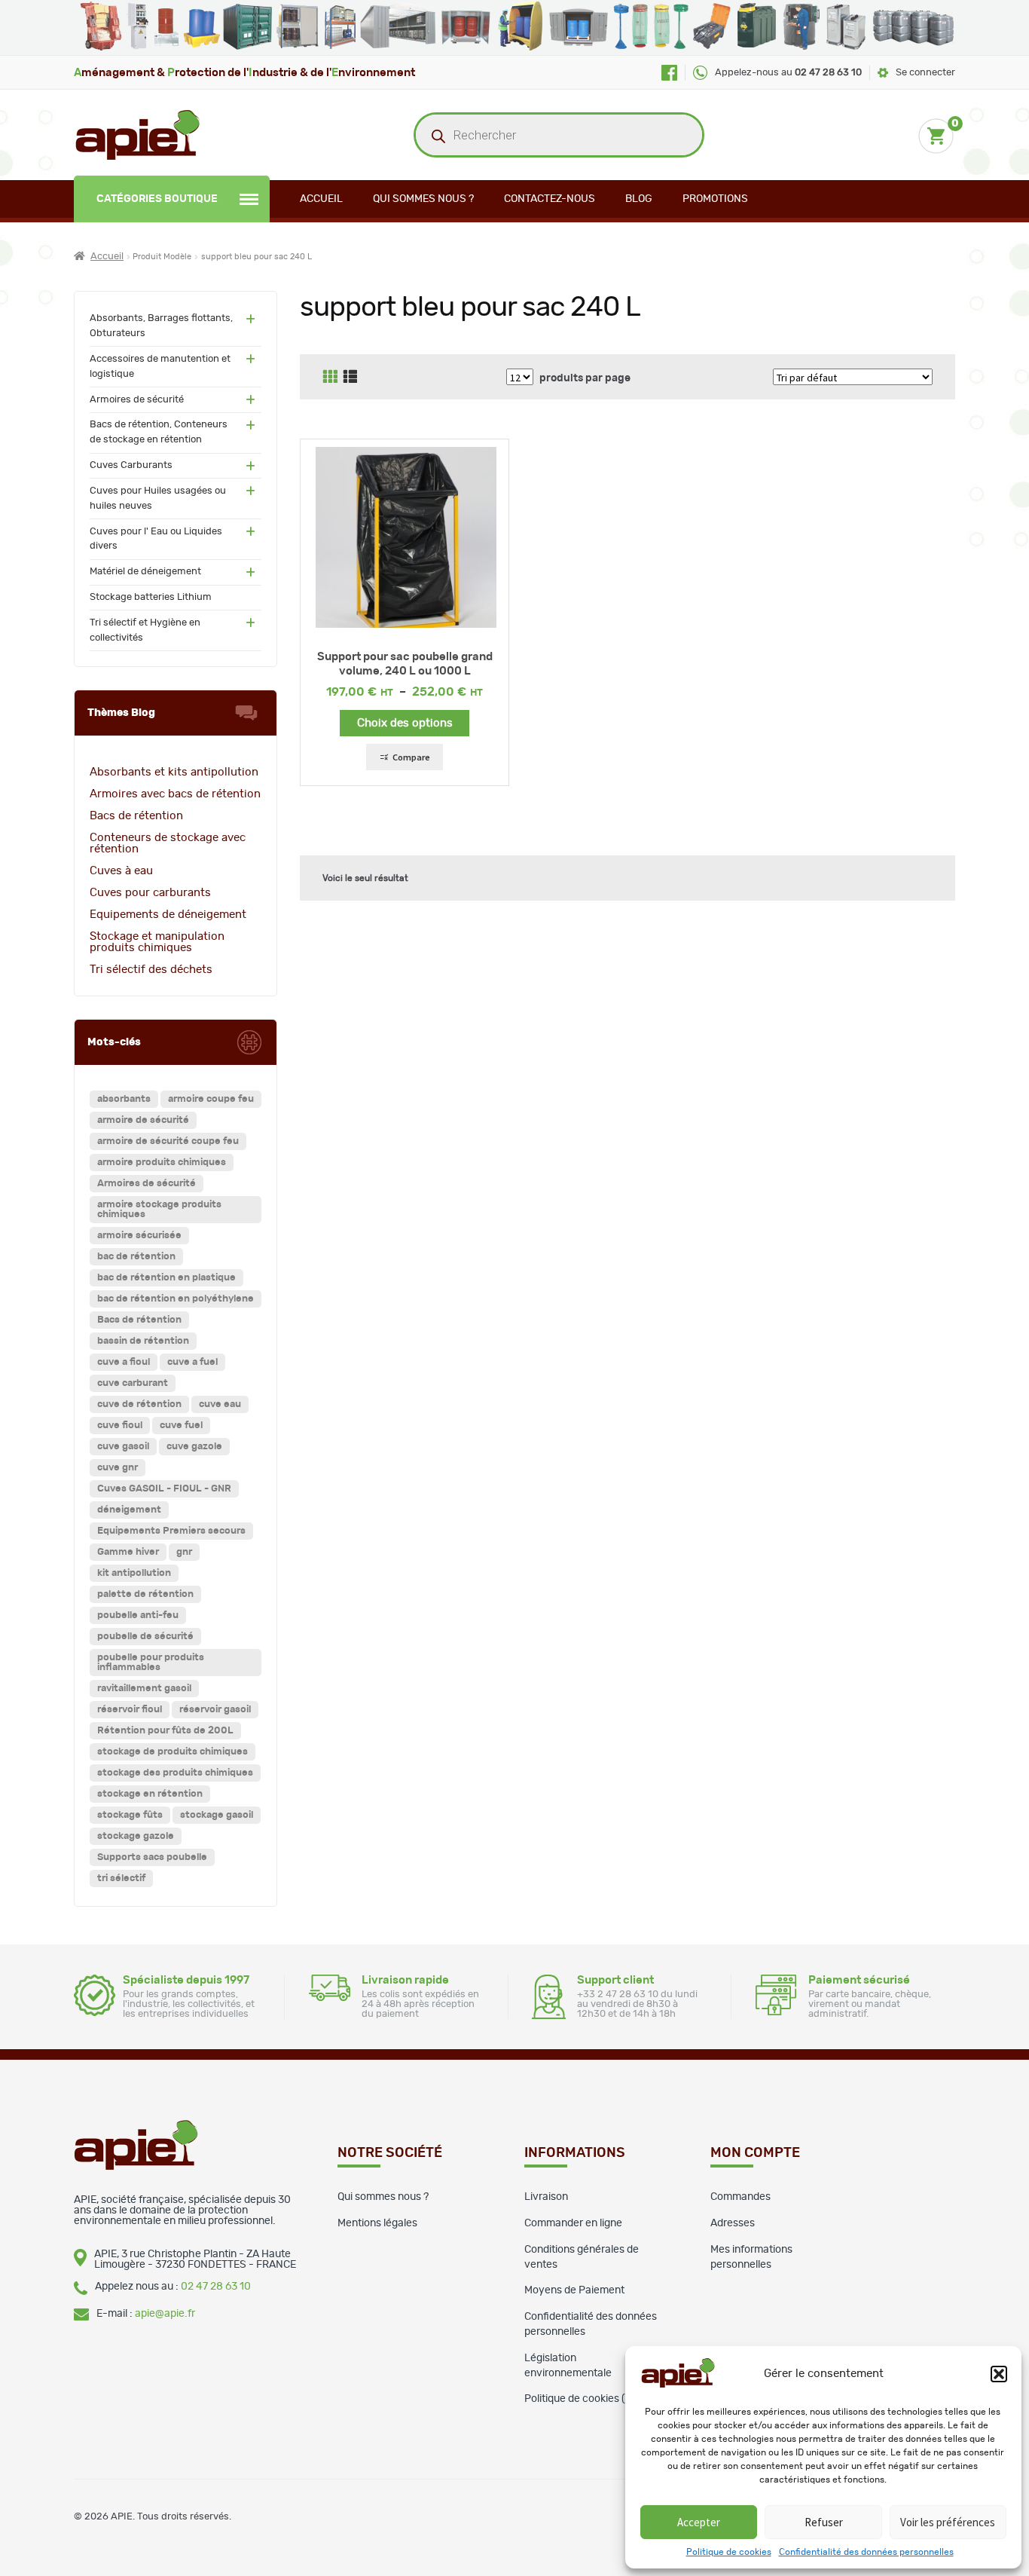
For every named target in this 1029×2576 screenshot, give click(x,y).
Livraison (546, 2197)
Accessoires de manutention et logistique (160, 367)
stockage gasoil (217, 1815)
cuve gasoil (123, 1447)
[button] (999, 2374)
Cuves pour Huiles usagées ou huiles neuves (158, 499)
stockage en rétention (150, 1794)
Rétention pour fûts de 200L (165, 1731)
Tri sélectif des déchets (151, 970)
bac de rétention (136, 1257)
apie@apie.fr (165, 2314)
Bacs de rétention (136, 816)
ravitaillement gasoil (144, 1689)
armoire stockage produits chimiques (159, 1210)
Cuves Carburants (131, 465)
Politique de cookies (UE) (583, 2399)
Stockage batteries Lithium (151, 597)
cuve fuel (181, 1426)
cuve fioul (120, 1426)
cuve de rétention (139, 1404)
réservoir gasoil (215, 1710)
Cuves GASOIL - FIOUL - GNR (164, 1489)
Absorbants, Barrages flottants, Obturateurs (161, 326)
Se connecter (925, 73)
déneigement (129, 1510)
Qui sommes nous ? (423, 199)
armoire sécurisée (139, 1236)
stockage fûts (130, 1815)
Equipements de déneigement (168, 915)
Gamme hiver (128, 1552)
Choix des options (405, 723)
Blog (639, 199)
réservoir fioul (130, 1710)
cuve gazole (194, 1447)
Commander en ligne (573, 2223)
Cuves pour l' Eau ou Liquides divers (156, 539)
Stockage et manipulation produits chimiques (157, 942)
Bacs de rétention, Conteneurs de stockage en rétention (159, 432)
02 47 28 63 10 (216, 2287)
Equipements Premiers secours (171, 1531)
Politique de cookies (729, 2552)
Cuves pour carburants (150, 893)
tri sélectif (121, 1878)
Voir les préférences (948, 2522)
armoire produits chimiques (162, 1163)
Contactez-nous (550, 199)
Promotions (715, 199)
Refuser (824, 2522)
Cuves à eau (121, 871)
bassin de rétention (143, 1341)
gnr (184, 1552)
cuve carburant (133, 1383)
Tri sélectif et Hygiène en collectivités (145, 630)
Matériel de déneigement (145, 572)
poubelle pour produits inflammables (151, 1663)
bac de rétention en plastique (166, 1278)
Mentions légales (377, 2223)
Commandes (740, 2197)
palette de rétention (145, 1594)
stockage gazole (136, 1836)
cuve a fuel (192, 1362)
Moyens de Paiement (574, 2290)
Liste (350, 377)
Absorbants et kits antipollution (174, 772)
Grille (330, 377)
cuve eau (220, 1404)
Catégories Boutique (157, 199)
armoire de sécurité (143, 1120)
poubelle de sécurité (145, 1637)
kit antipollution (134, 1573)
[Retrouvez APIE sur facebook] (669, 73)
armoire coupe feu (211, 1099)
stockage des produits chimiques (175, 1773)
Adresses (733, 2223)
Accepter (699, 2522)
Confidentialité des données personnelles (866, 2552)
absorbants (124, 1099)
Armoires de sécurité (137, 400)
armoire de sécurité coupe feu (168, 1141)
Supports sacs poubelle (152, 1857)
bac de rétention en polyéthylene (176, 1299)
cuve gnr (118, 1468)
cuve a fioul (124, 1362)
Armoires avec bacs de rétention (175, 794)
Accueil (321, 199)
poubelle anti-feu (138, 1615)
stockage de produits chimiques (173, 1752)
